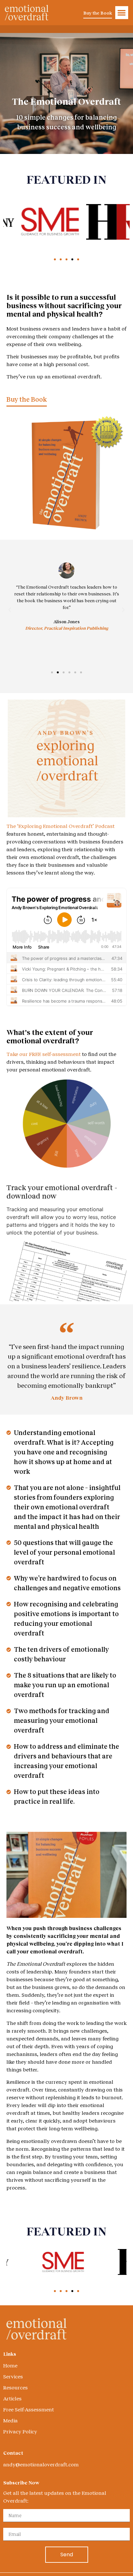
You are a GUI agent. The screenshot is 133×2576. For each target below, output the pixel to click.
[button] (122, 13)
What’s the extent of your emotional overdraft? (50, 1036)
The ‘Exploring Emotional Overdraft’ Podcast (61, 826)
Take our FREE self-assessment (44, 1054)
